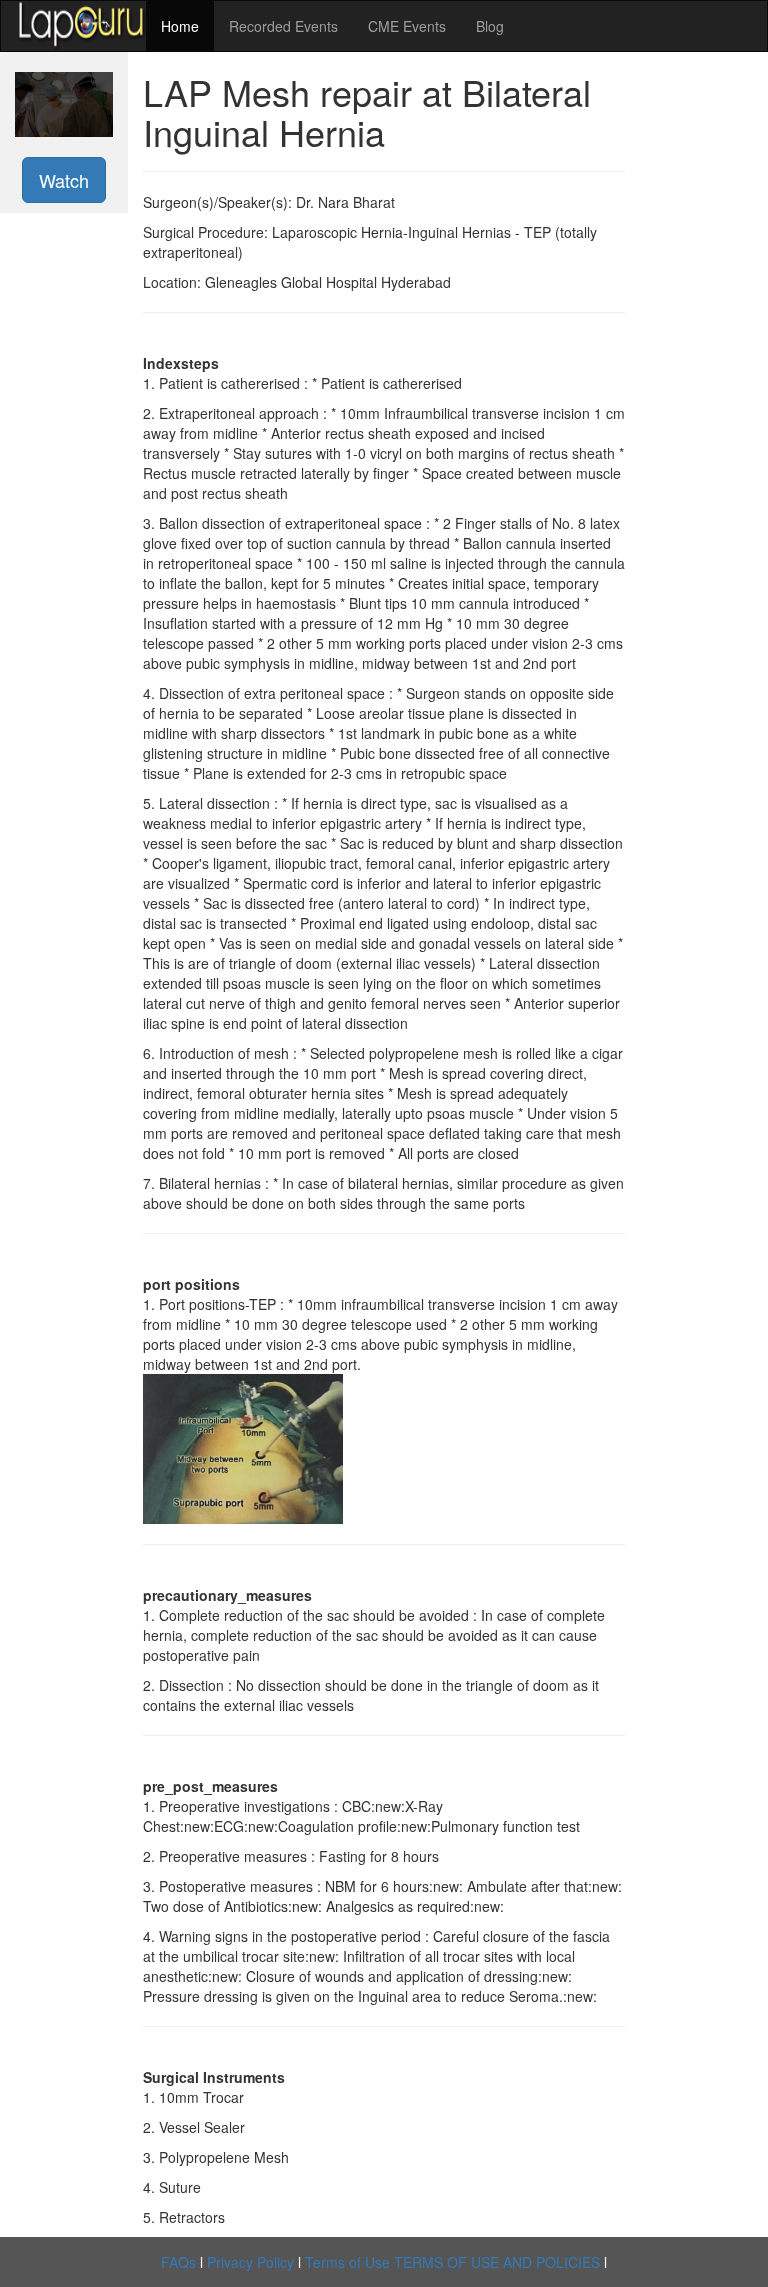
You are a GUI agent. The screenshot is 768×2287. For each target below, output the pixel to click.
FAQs (178, 2262)
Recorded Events (283, 26)
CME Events (407, 26)
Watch (64, 180)
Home (180, 26)
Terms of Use (347, 2262)
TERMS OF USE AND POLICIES (497, 2262)
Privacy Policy (250, 2262)
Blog (490, 26)
